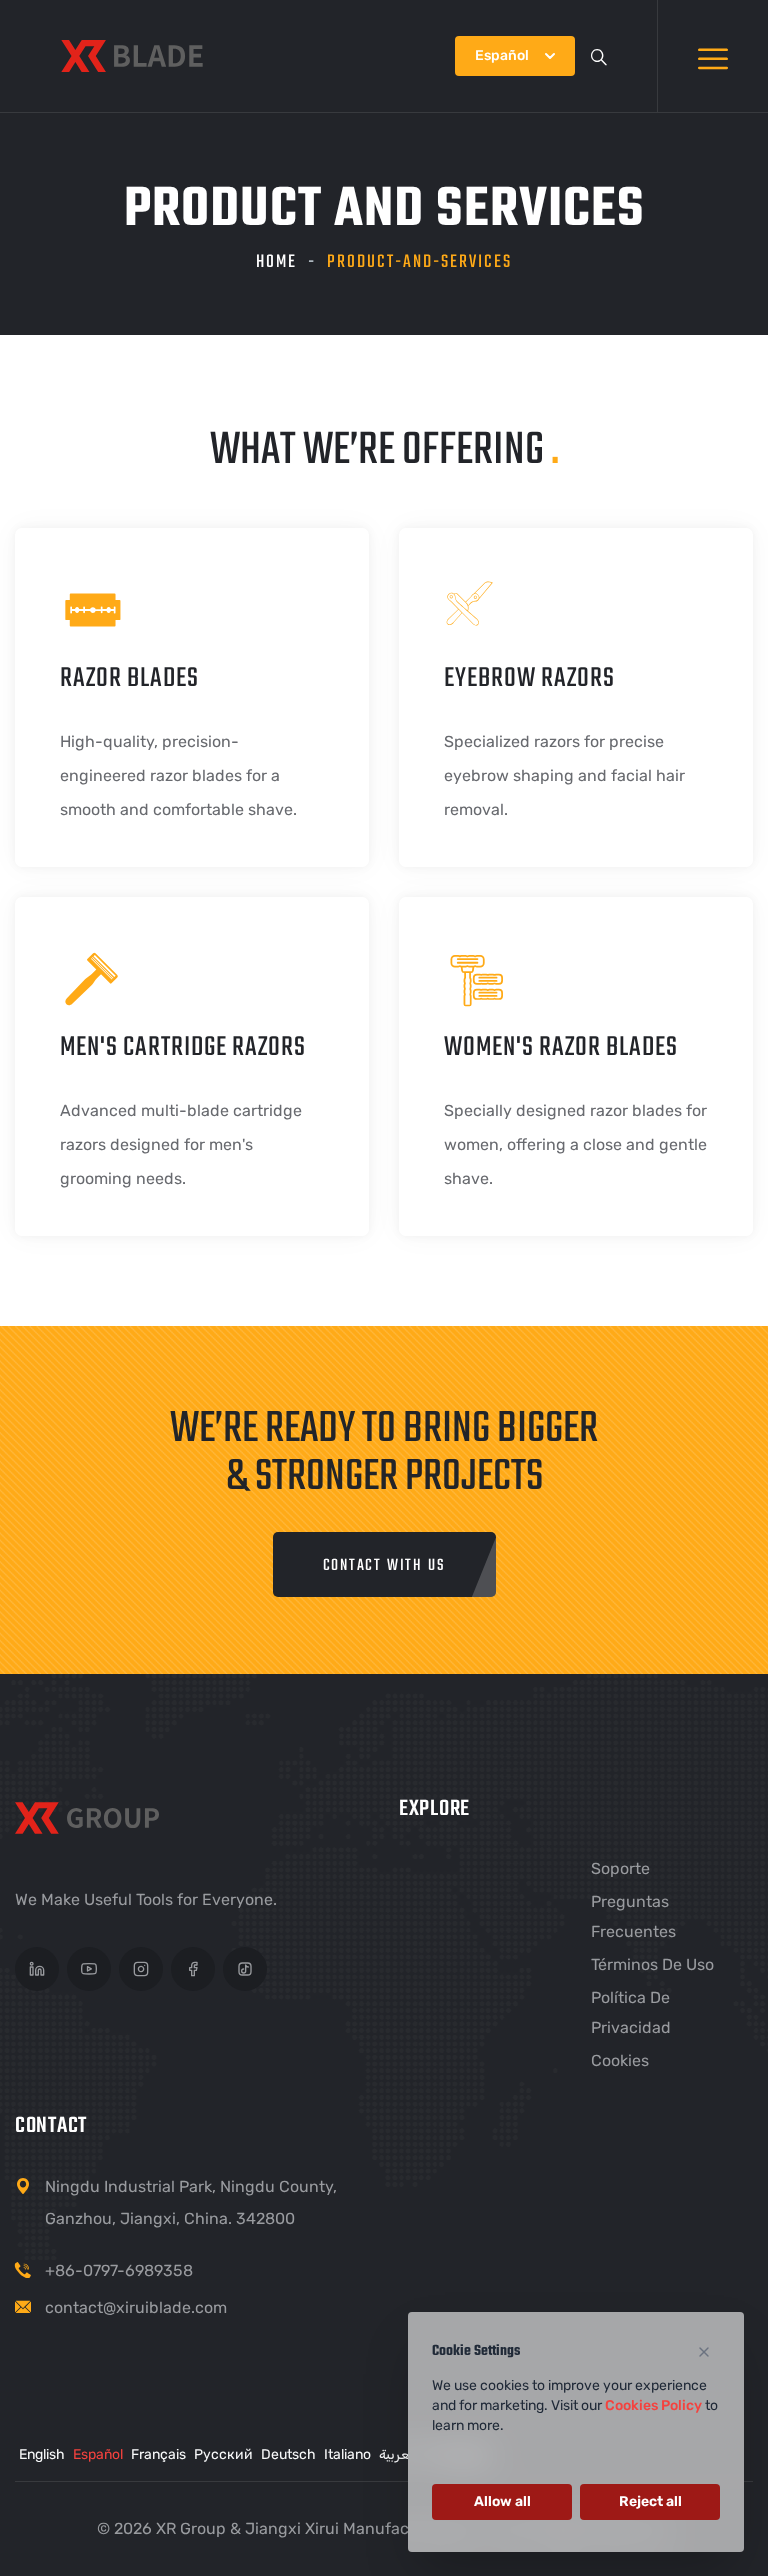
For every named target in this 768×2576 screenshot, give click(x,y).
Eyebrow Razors (529, 678)
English (42, 2454)
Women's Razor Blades (561, 1047)
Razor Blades (129, 678)
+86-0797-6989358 (119, 2270)
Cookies (620, 2060)
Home (276, 262)
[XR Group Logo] (93, 1822)
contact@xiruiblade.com (136, 2307)
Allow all (502, 2501)
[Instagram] (141, 1969)
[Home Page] (132, 56)
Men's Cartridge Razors (183, 1047)
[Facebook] (193, 1969)
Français (158, 2454)
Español (98, 2454)
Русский (223, 2454)
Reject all (650, 2501)
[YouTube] (89, 1969)
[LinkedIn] (37, 1969)
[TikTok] (245, 1969)
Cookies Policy (653, 2405)
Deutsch (288, 2454)
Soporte (620, 1868)
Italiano (347, 2454)
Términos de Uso (652, 1964)
